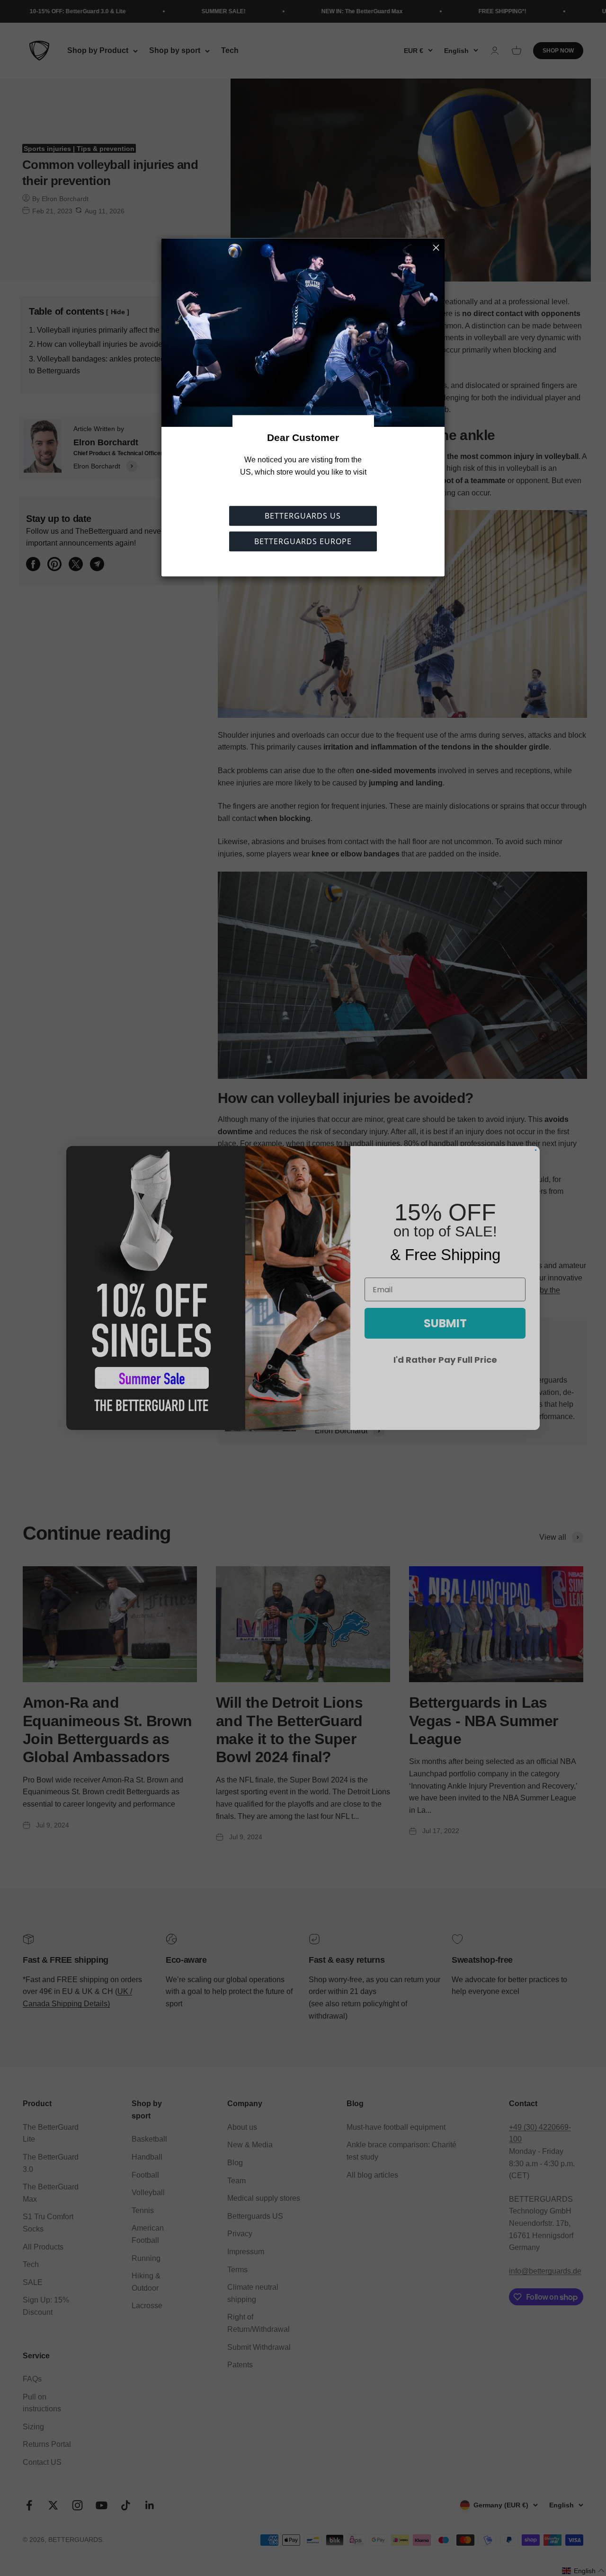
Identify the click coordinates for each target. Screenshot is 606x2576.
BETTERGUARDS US (303, 516)
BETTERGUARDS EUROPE (303, 542)
